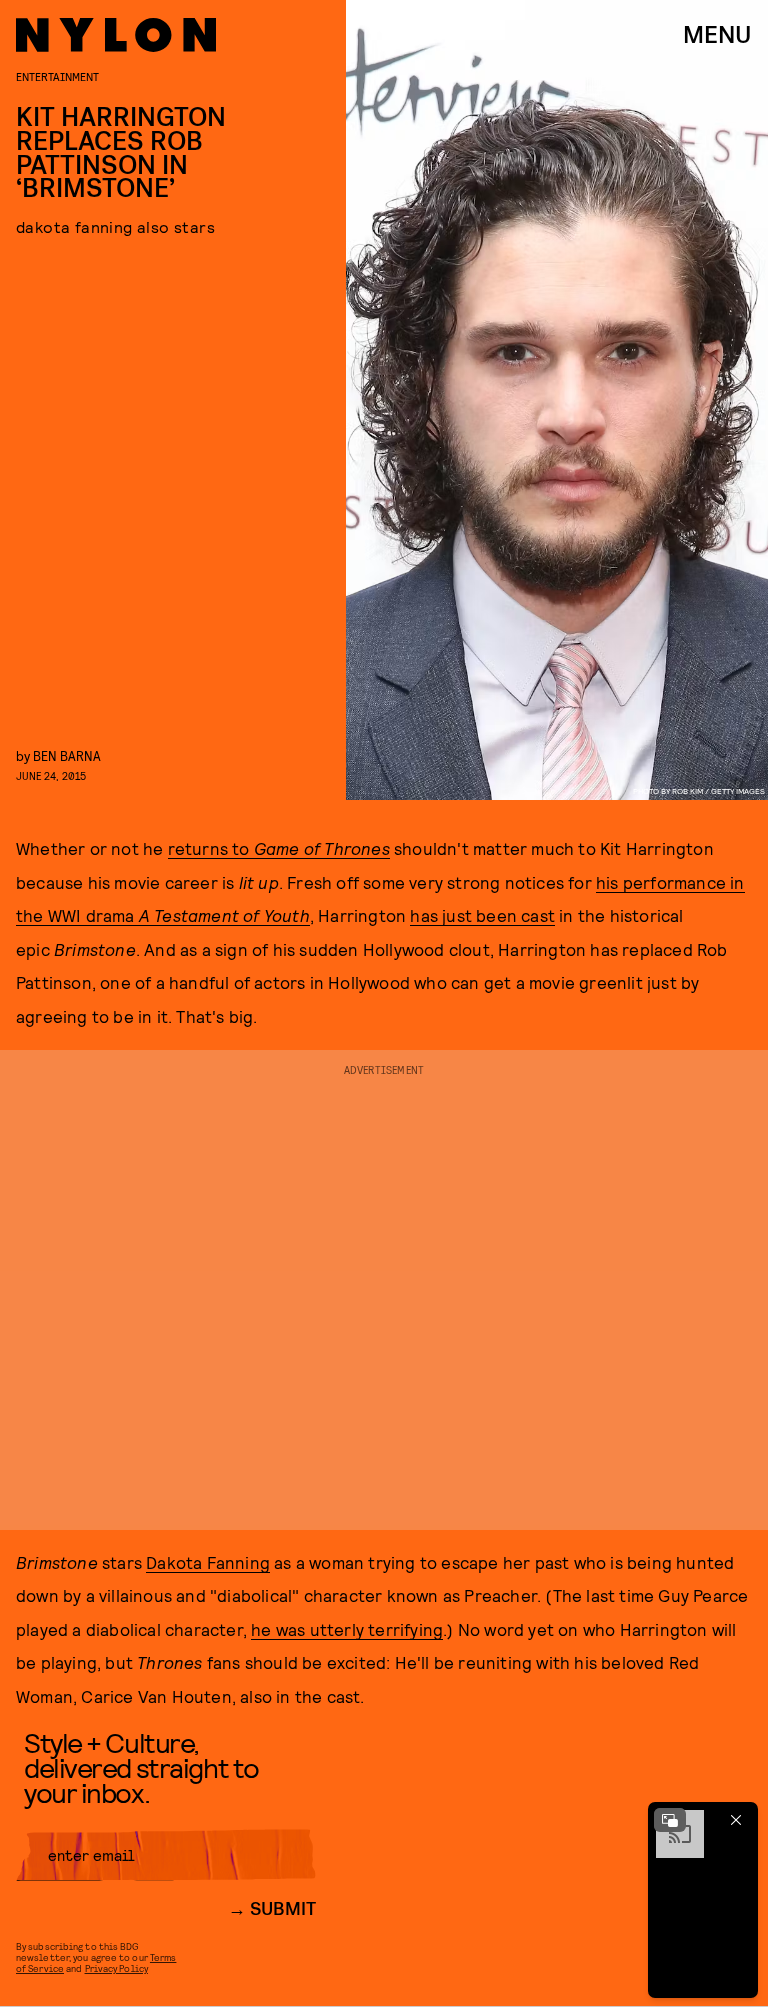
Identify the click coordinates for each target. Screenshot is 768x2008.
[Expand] (670, 1820)
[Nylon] (116, 35)
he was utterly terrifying (347, 1629)
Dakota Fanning (208, 1562)
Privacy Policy (116, 1968)
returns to (279, 848)
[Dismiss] (736, 1820)
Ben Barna (67, 755)
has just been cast (482, 915)
